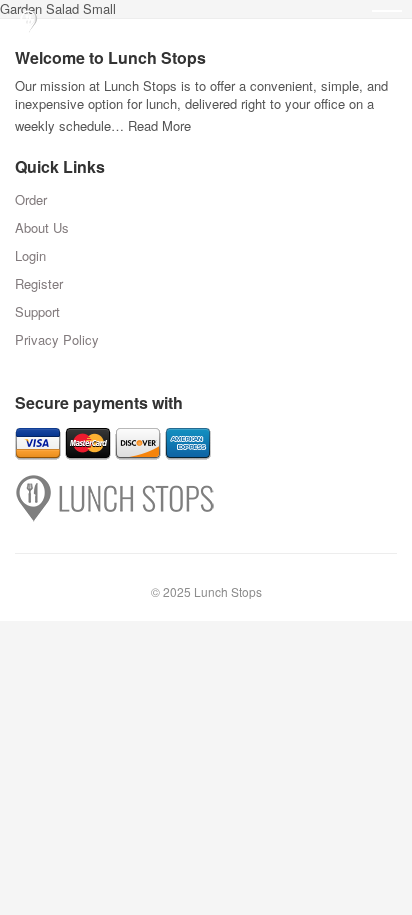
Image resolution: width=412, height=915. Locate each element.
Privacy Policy (57, 339)
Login (30, 255)
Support (37, 311)
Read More (159, 125)
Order (31, 199)
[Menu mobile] (387, 25)
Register (39, 283)
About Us (42, 227)
